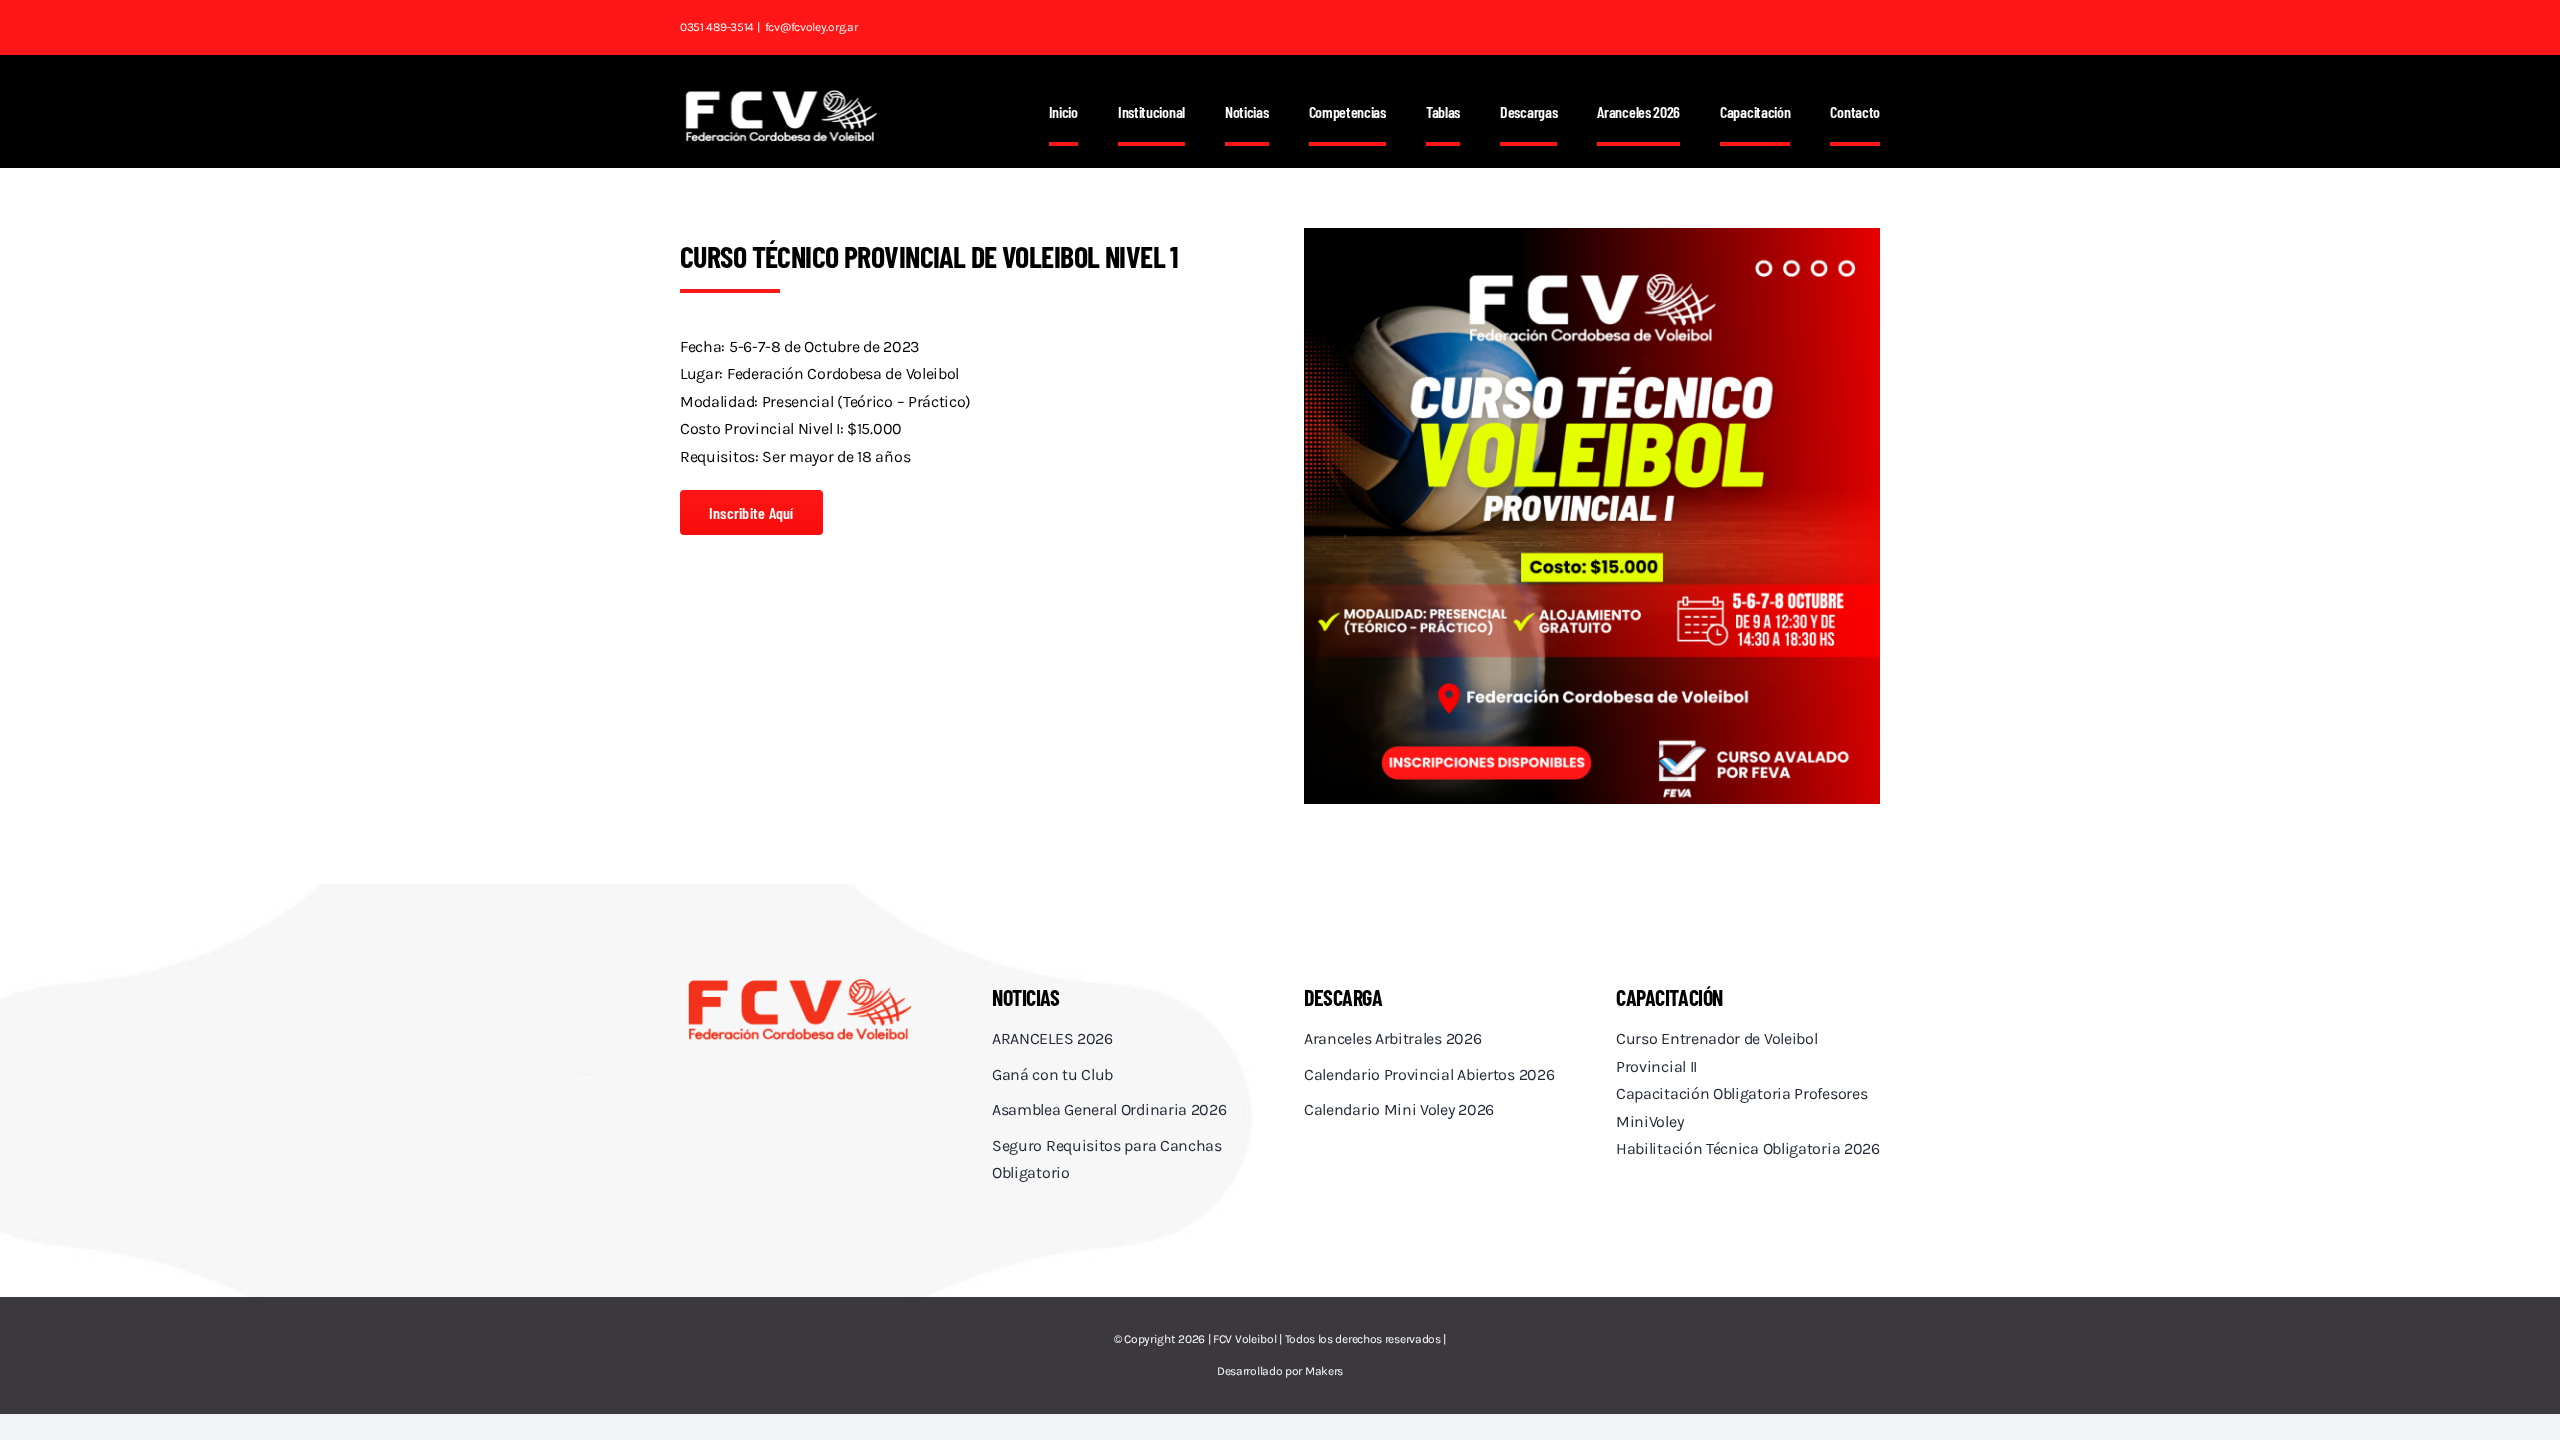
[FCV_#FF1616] (799, 981)
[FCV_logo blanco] (781, 96)
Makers (1324, 1371)
